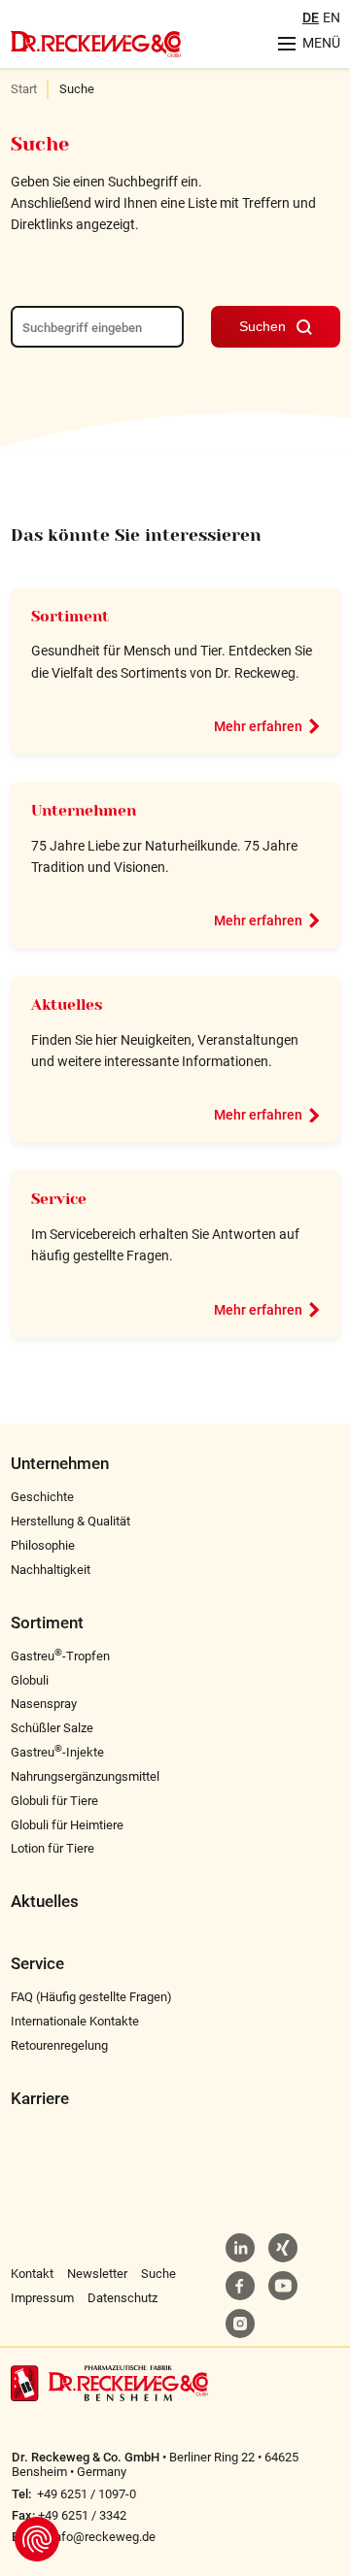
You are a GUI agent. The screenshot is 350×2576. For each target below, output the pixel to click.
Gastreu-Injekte (57, 1752)
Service (59, 1199)
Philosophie (43, 1545)
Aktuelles (67, 1005)
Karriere (40, 2099)
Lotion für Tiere (52, 1848)
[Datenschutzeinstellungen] (37, 2539)
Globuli (30, 1680)
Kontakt (32, 2274)
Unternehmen (84, 811)
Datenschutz (122, 2298)
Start (24, 89)
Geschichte (42, 1497)
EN (332, 17)
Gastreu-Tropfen (60, 1656)
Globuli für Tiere (54, 1801)
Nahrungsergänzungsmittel (85, 1776)
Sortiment (70, 617)
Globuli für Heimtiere (67, 1825)
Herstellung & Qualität (70, 1521)
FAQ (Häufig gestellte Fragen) (91, 1997)
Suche (158, 2274)
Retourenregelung (59, 2045)
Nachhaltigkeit (51, 1570)
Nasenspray (44, 1704)
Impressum (42, 2298)
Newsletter (97, 2274)
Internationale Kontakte (75, 2021)
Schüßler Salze (52, 1728)
